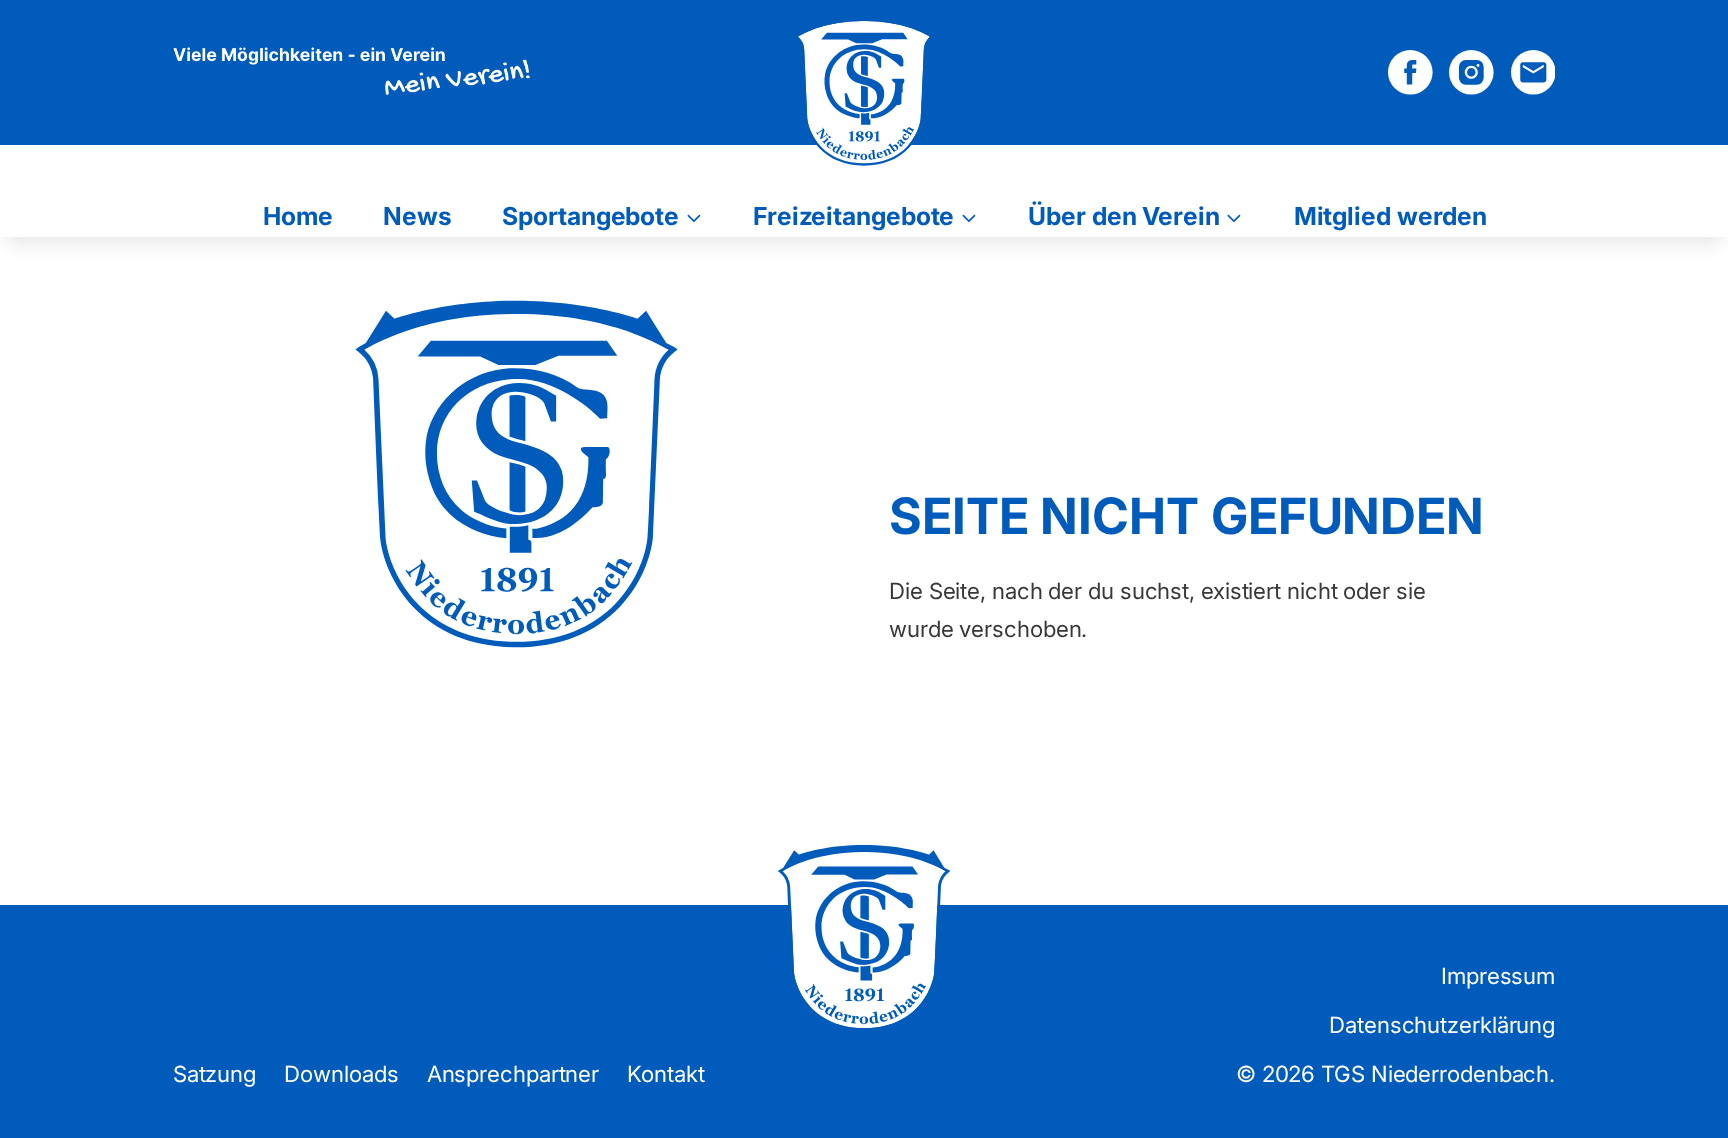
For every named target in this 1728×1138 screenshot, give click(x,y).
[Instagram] (1471, 72)
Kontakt (665, 1073)
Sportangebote (590, 216)
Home (298, 216)
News (417, 216)
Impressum (1498, 975)
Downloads (341, 1073)
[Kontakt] (1533, 72)
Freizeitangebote (853, 216)
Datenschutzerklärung (1442, 1024)
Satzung (214, 1073)
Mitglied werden (1391, 216)
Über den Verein (1124, 216)
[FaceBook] (1410, 72)
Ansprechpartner (513, 1073)
